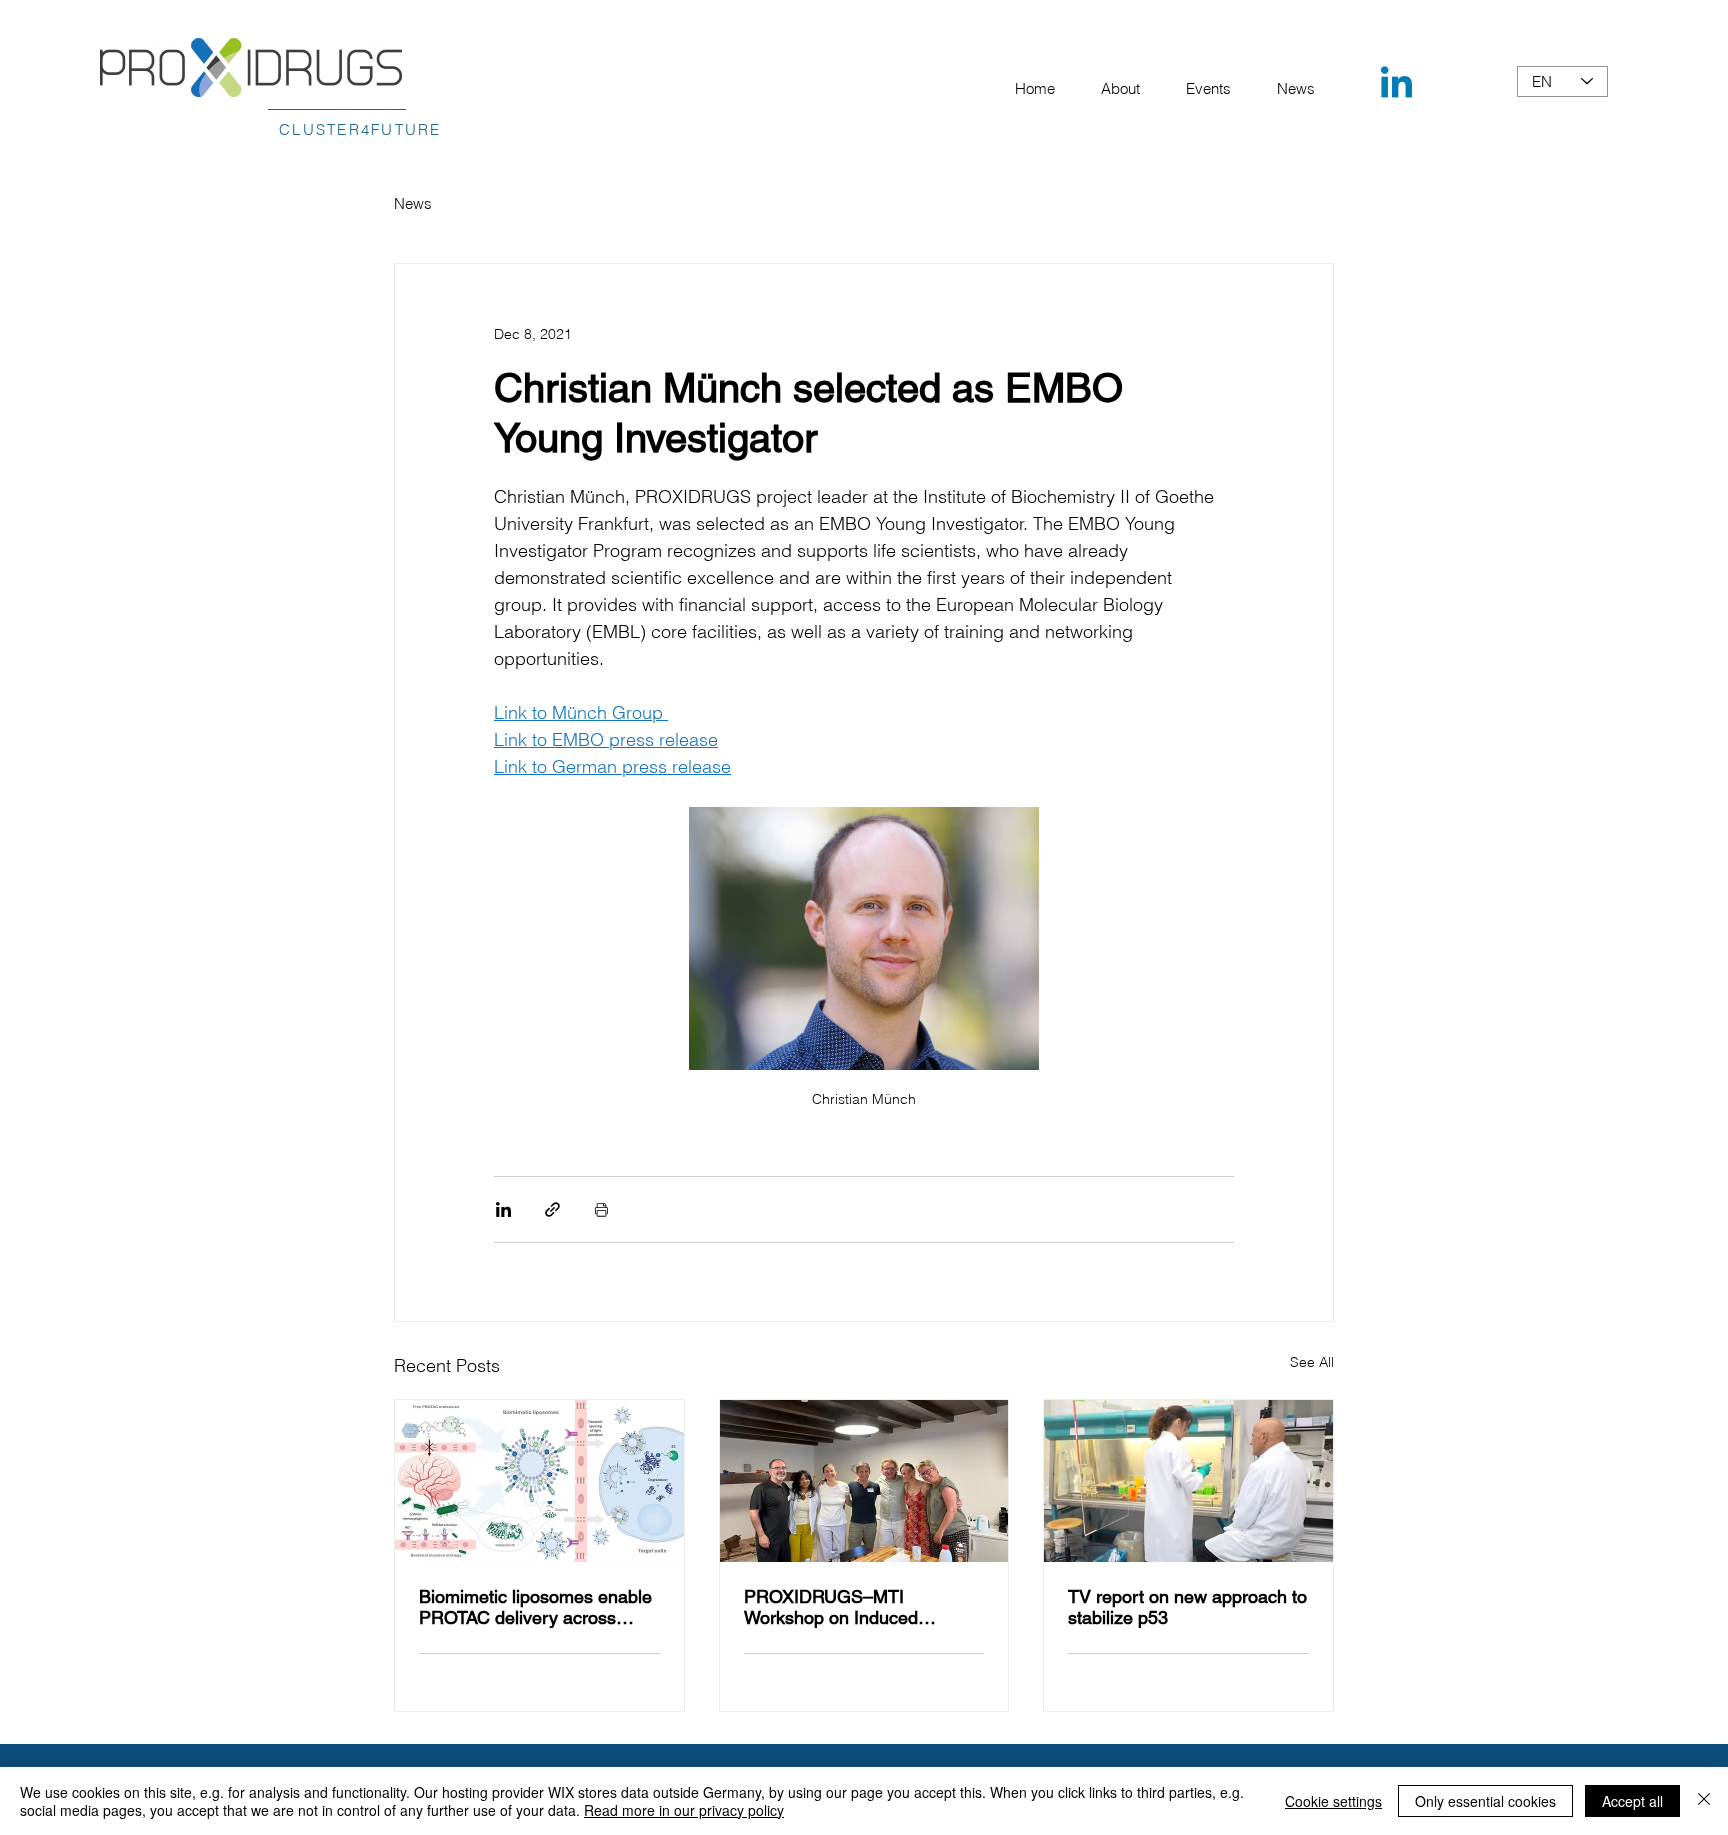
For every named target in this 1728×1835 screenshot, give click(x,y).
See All (1312, 1362)
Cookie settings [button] (1333, 1801)
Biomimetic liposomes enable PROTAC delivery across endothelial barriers (535, 1607)
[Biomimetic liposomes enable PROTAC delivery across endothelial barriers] (539, 1481)
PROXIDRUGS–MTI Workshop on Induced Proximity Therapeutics (834, 1607)
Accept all (1632, 1801)
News (413, 203)
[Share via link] (552, 1209)
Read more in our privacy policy (684, 1810)
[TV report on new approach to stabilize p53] (1188, 1481)
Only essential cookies (1485, 1801)
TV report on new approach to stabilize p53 (1187, 1607)
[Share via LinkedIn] (503, 1209)
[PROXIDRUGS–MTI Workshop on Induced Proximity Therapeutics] (864, 1481)
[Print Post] (601, 1209)
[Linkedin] (1396, 85)
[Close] (1704, 1801)
